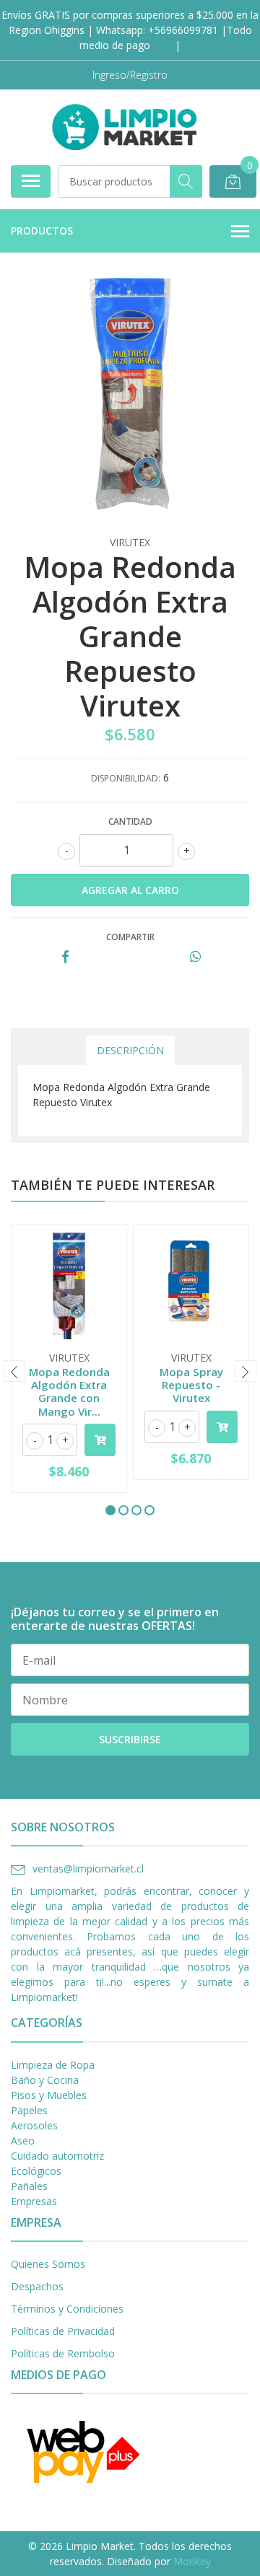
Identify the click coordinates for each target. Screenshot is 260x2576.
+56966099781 (183, 30)
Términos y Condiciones (67, 2309)
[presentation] (14, 1371)
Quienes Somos (48, 2264)
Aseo (23, 2141)
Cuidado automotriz (57, 2156)
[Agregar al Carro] (100, 1440)
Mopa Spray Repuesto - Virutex (191, 1385)
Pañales (29, 2186)
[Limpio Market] (124, 127)
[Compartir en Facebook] (65, 957)
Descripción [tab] (130, 1050)
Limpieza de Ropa (53, 2065)
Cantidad (130, 822)
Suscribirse (130, 1739)
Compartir (130, 937)
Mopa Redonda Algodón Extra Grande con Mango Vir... (69, 1392)
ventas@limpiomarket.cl (88, 1869)
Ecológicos (36, 2171)
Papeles (29, 2110)
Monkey (192, 2561)
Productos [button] (42, 231)
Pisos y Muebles (49, 2095)
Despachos (37, 2286)
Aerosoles (34, 2125)
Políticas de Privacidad (63, 2331)
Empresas (34, 2201)
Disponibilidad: (126, 778)
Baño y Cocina (45, 2080)
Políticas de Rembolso (63, 2353)
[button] (110, 1510)
